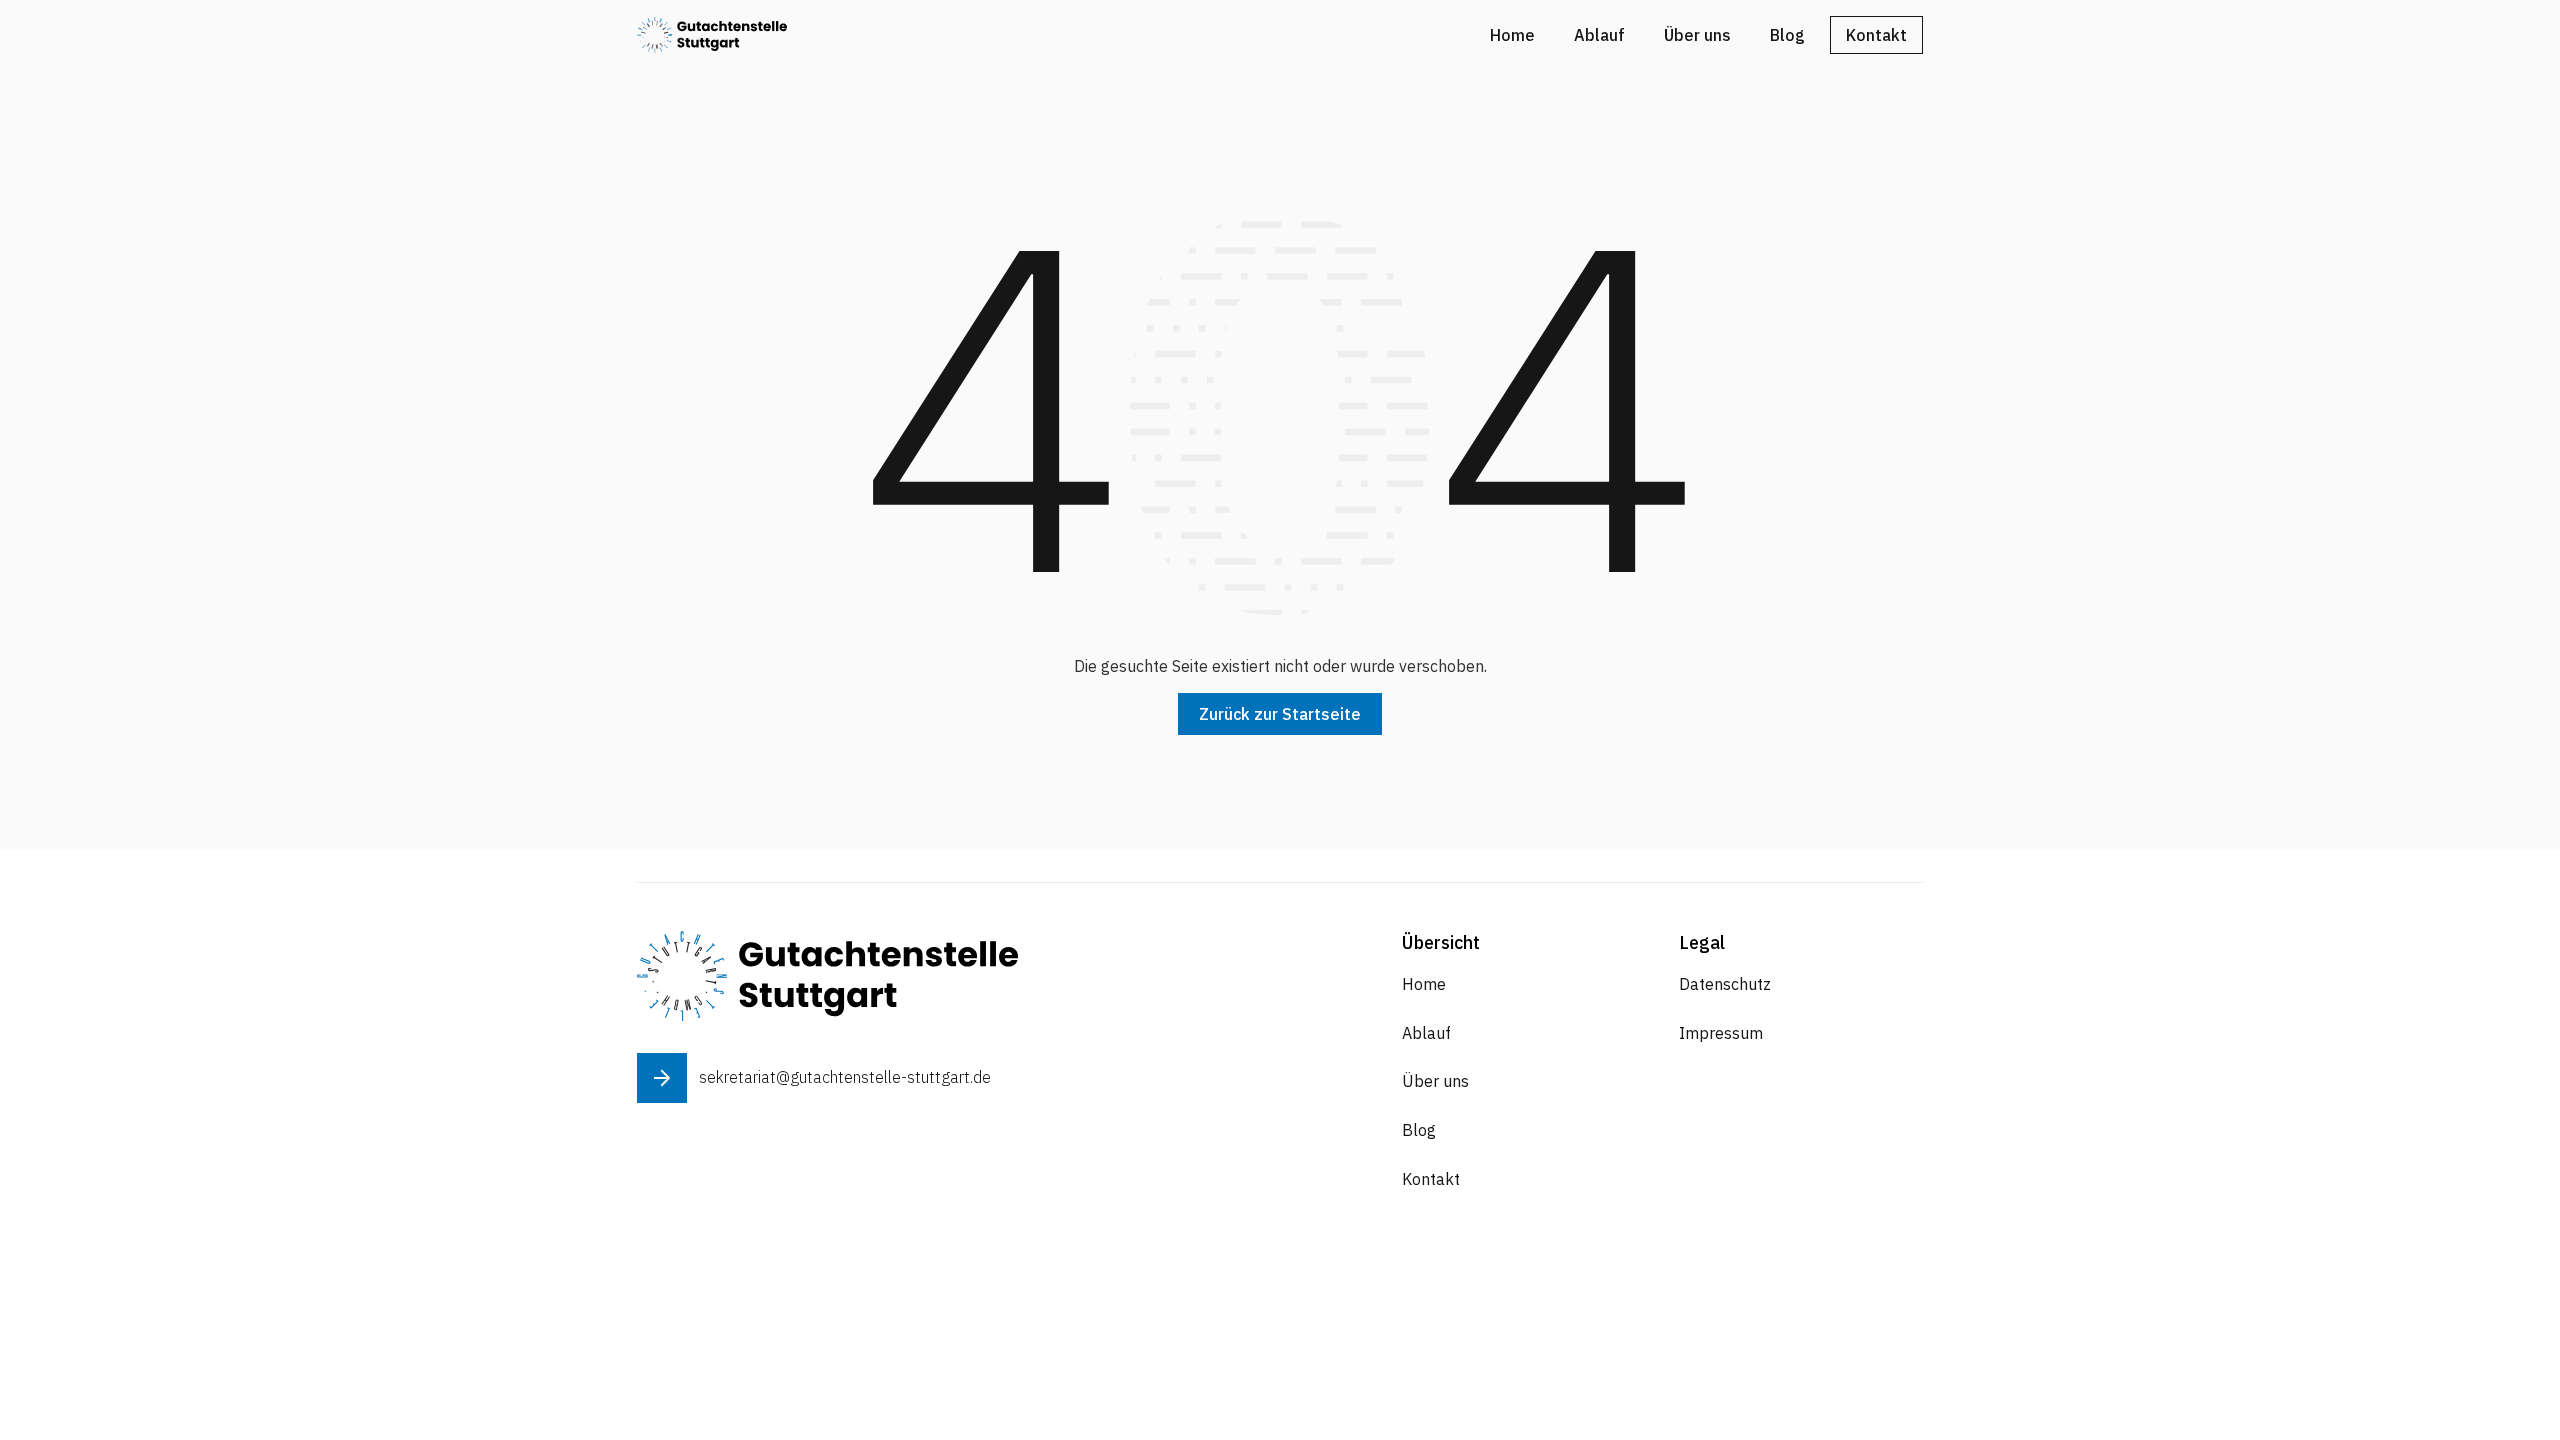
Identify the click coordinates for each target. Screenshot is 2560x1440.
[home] (712, 34)
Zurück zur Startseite (1280, 714)
